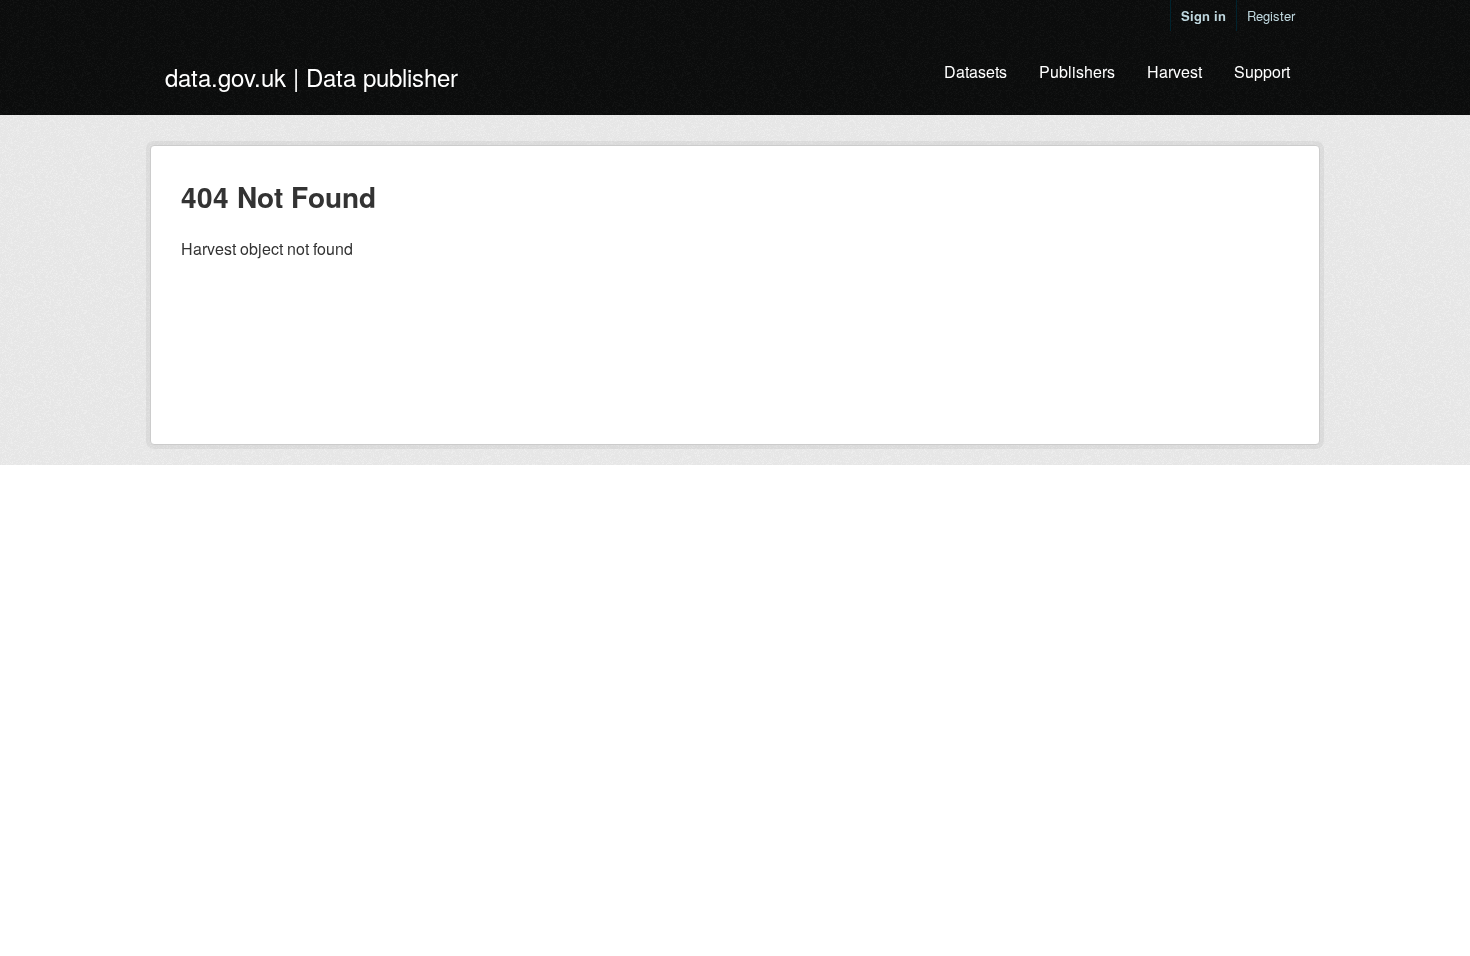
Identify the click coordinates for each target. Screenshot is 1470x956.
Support (1262, 71)
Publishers (1077, 71)
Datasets (975, 71)
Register (1271, 15)
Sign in (1203, 15)
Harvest (1174, 71)
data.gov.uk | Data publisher (311, 76)
